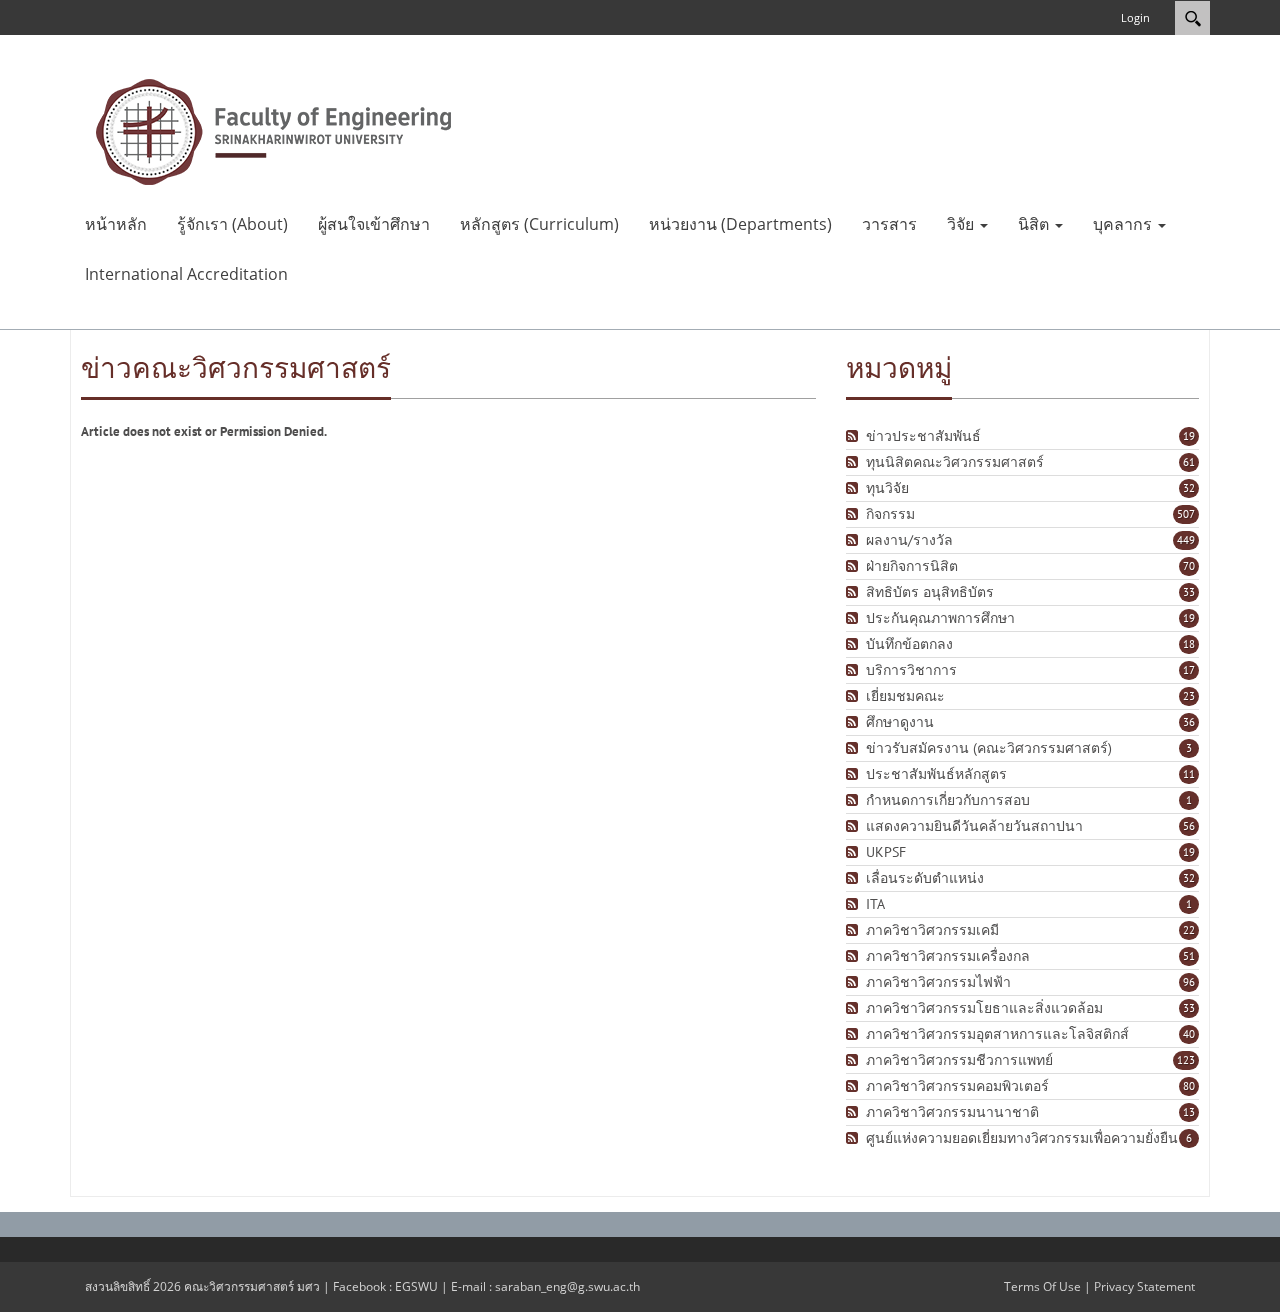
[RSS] (854, 436)
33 (1189, 592)
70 (1189, 566)
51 (1189, 956)
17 (1189, 670)
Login (1135, 17)
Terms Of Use (1042, 1286)
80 (1189, 1086)
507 (1186, 514)
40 (1189, 1034)
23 (1189, 696)
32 (1189, 488)
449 (1186, 540)
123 (1186, 1060)
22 (1189, 930)
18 (1189, 644)
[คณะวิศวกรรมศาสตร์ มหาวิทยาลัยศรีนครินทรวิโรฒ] (274, 130)
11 (1189, 774)
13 (1189, 1112)
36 (1189, 722)
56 (1189, 826)
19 (1189, 436)
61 (1189, 462)
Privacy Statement (1144, 1286)
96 (1189, 982)
